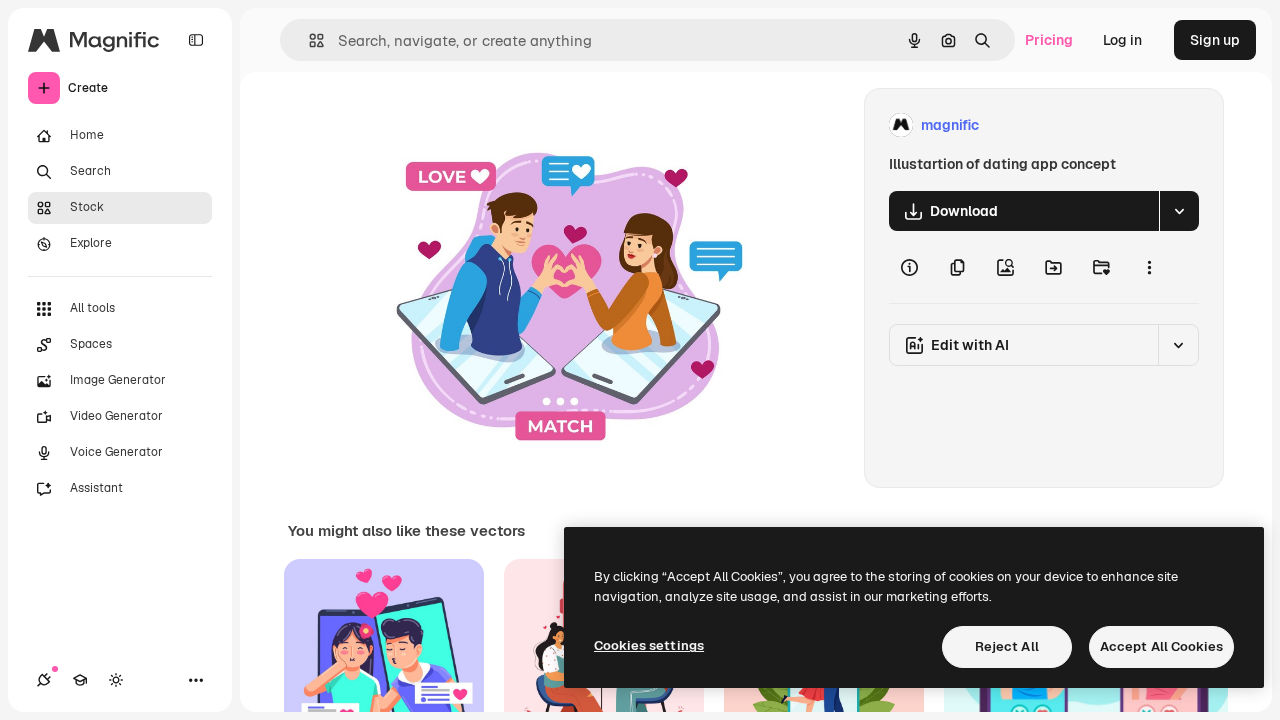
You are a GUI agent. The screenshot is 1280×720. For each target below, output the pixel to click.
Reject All (1007, 646)
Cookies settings (649, 645)
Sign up (1215, 40)
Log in (1122, 40)
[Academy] (80, 680)
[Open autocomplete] (308, 40)
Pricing (1049, 40)
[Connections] (44, 680)
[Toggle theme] (116, 680)
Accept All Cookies (1161, 646)
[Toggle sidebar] (196, 40)
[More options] (1149, 267)
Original (496, 125)
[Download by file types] (1179, 211)
